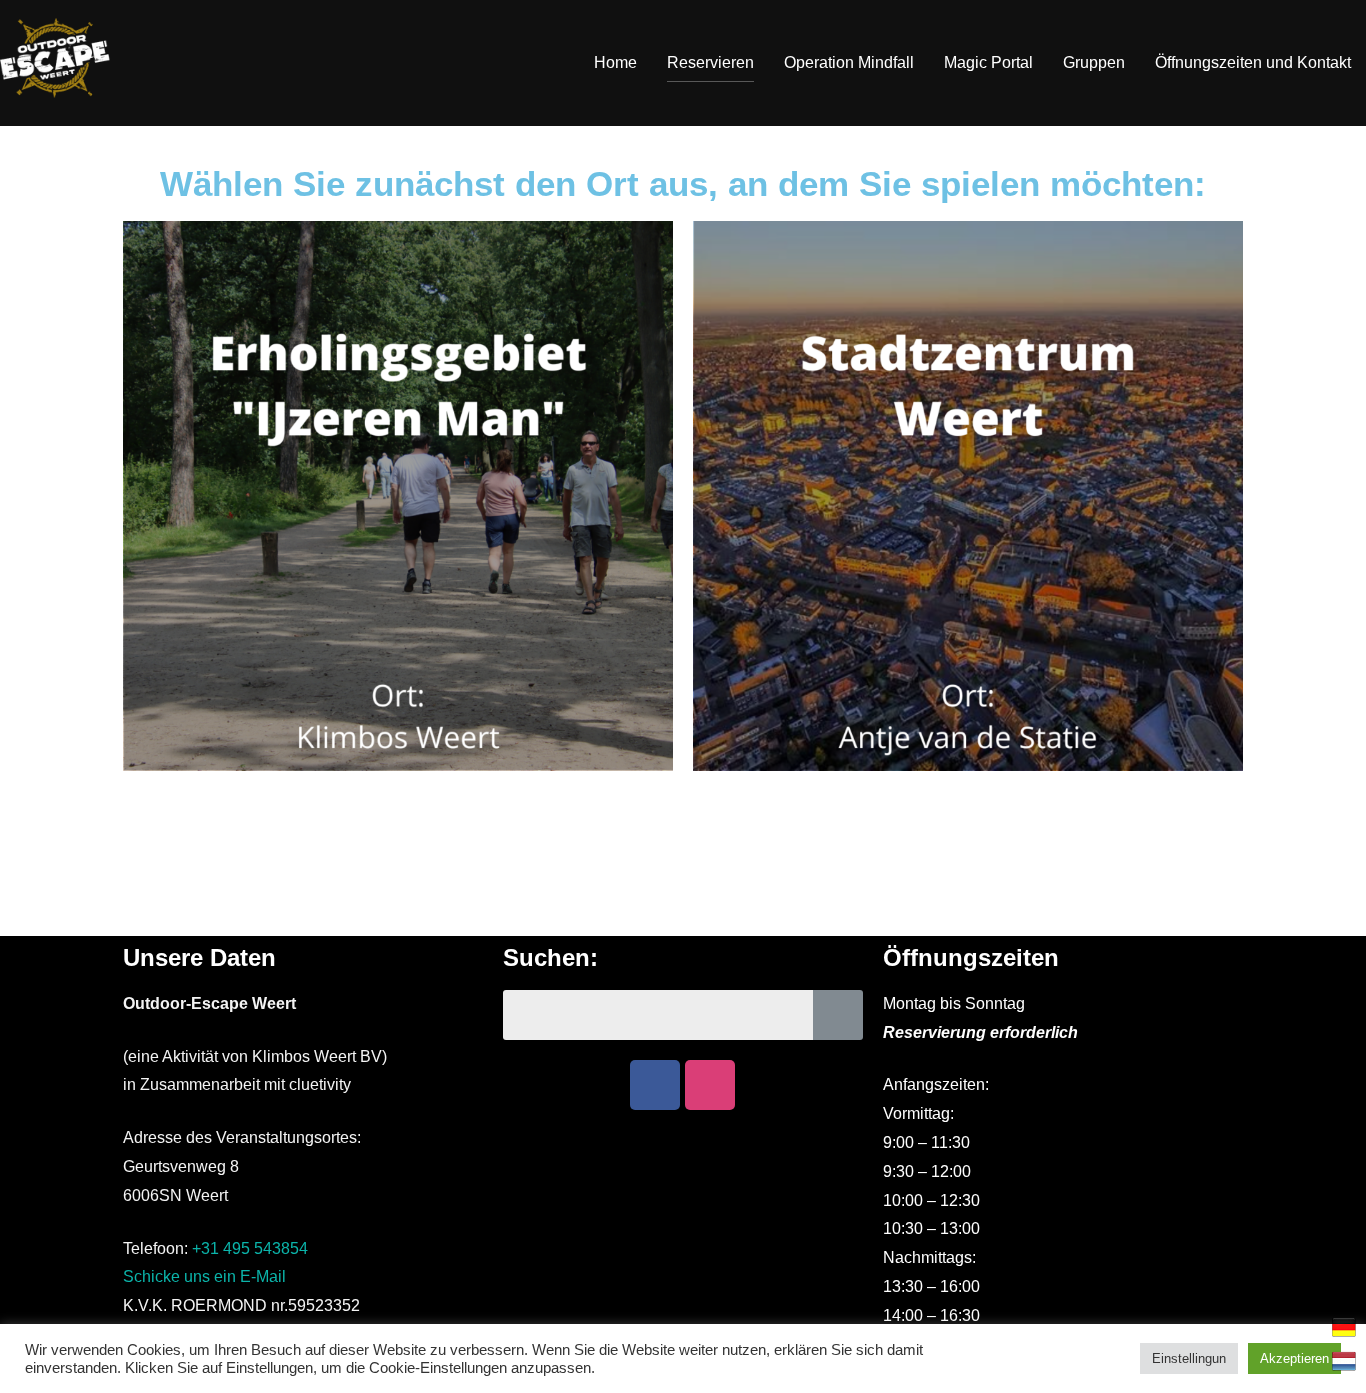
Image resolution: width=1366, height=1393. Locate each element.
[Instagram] (710, 1085)
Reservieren (710, 62)
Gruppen (1094, 62)
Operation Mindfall (849, 62)
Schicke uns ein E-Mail (204, 1276)
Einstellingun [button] (1189, 1358)
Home (615, 62)
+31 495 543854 (250, 1248)
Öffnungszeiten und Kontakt (1253, 62)
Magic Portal (988, 62)
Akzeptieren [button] (1294, 1358)
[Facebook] (655, 1085)
